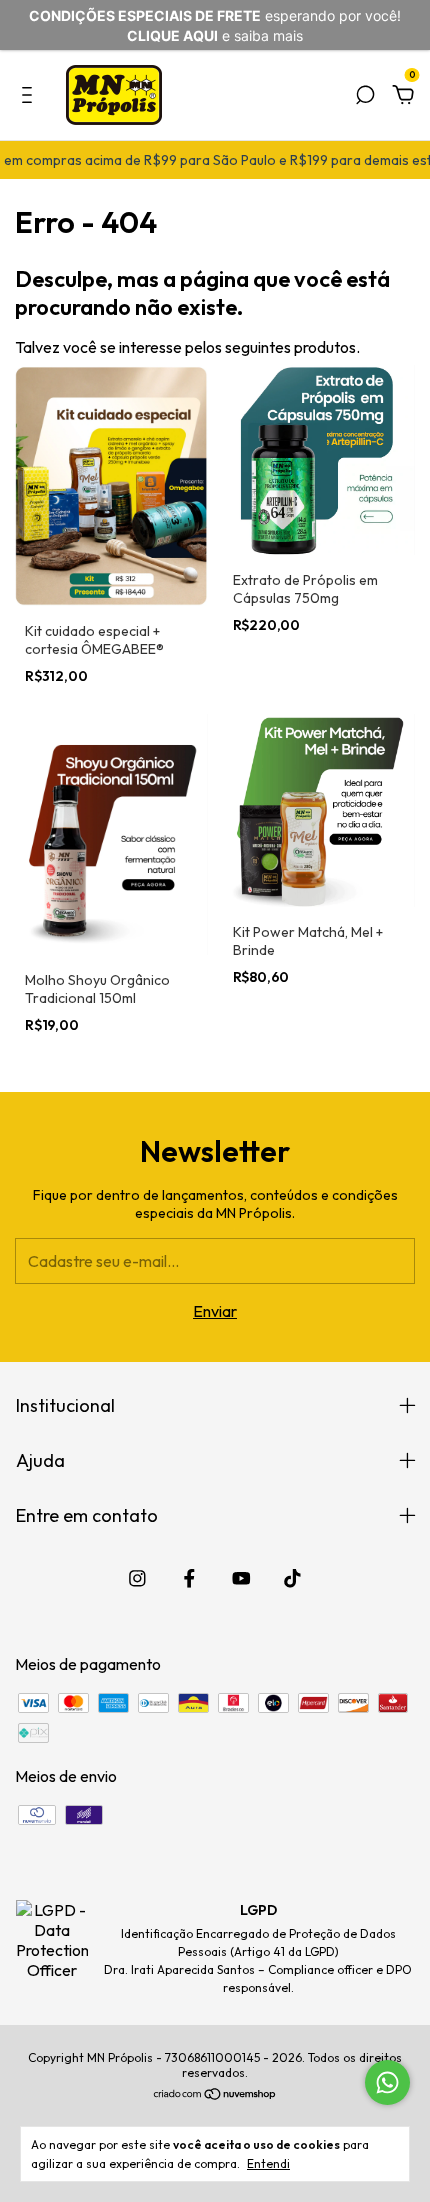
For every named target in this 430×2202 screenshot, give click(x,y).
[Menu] (30, 96)
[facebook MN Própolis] (189, 1578)
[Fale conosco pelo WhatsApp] (387, 2082)
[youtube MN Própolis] (241, 1578)
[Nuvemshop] (215, 2095)
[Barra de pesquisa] (365, 96)
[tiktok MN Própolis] (292, 1578)
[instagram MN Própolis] (137, 1578)
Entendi (268, 2163)
